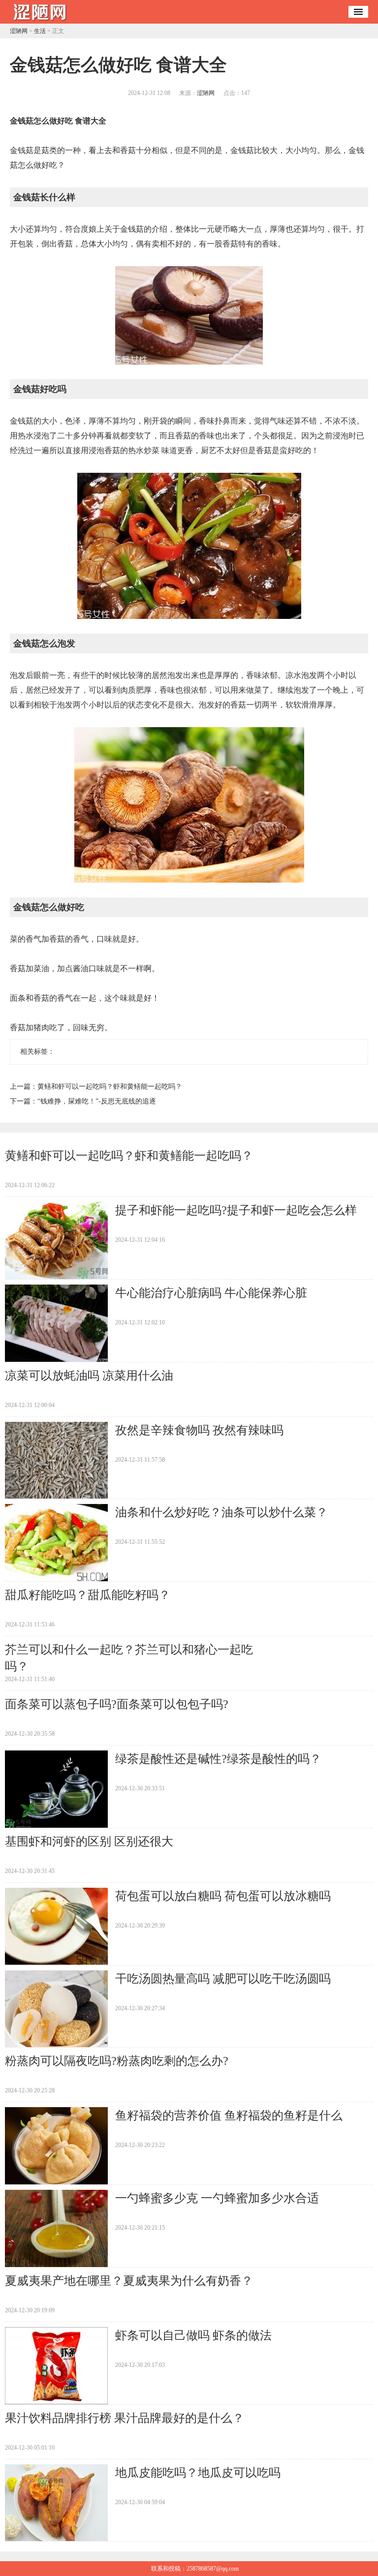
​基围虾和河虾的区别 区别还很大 (89, 1841)
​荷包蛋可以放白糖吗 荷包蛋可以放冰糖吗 (223, 1896)
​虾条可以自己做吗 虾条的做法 (193, 2335)
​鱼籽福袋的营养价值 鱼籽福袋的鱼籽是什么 (229, 2116)
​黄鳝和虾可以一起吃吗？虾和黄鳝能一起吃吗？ (110, 1087)
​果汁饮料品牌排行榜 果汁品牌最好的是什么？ (125, 2418)
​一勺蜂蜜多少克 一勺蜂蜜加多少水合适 (217, 2198)
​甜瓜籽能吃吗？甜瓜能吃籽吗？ (88, 1595)
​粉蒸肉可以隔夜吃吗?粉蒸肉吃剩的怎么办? (117, 2061)
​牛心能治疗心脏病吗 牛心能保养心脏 (211, 1293)
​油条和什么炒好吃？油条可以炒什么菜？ (221, 1512)
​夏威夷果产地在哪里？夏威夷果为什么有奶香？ (129, 2281)
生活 (40, 31)
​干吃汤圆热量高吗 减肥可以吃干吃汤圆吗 (223, 1979)
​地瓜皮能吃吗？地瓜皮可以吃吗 (198, 2473)
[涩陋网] (39, 20)
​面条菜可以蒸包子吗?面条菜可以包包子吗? (117, 1704)
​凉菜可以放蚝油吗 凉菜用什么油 (89, 1376)
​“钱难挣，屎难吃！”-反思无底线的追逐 (97, 1101)
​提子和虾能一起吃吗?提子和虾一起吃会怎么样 (236, 1210)
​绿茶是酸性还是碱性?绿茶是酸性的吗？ (218, 1759)
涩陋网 (19, 31)
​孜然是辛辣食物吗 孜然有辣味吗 (199, 1430)
